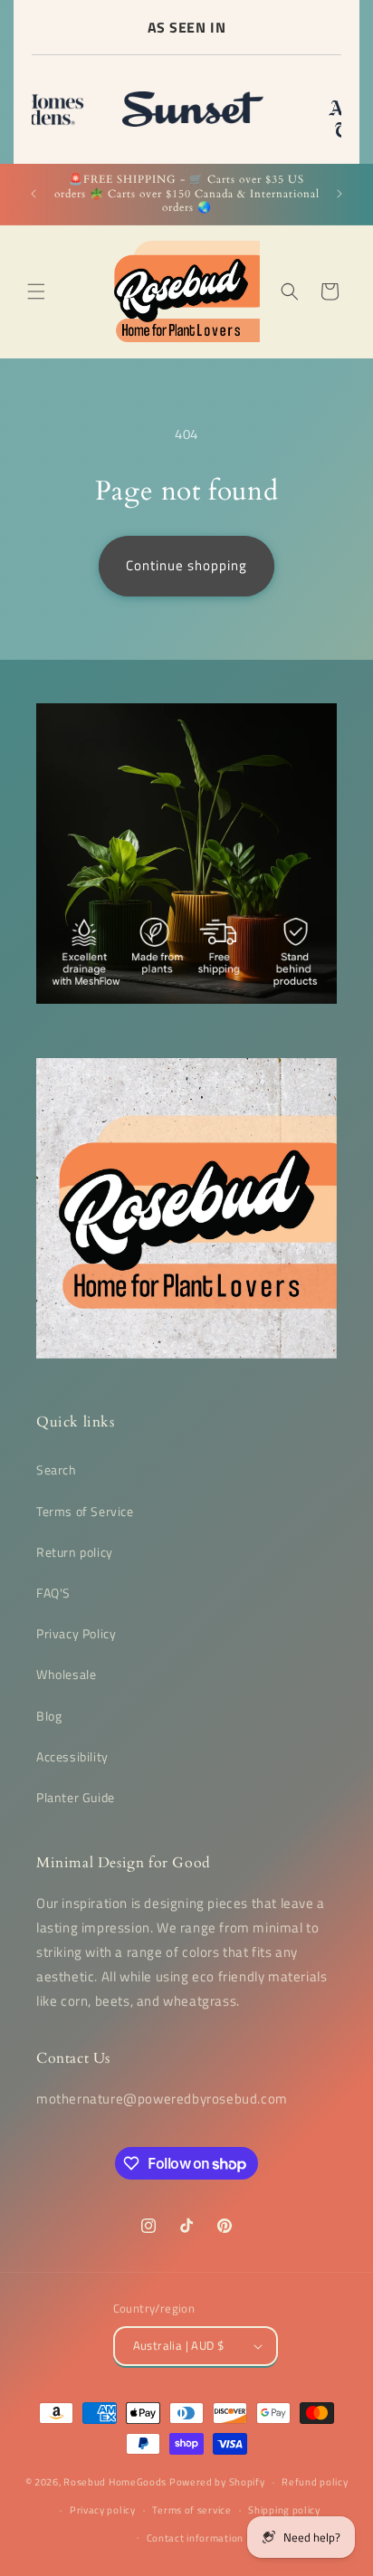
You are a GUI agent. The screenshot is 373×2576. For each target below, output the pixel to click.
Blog (49, 1716)
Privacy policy (103, 2510)
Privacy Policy (76, 1633)
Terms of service (191, 2510)
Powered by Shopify (217, 2482)
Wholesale (66, 1674)
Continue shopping (186, 565)
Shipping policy (284, 2510)
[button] (36, 291)
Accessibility (72, 1756)
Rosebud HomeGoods (115, 2482)
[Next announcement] (340, 194)
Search (57, 1469)
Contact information (195, 2538)
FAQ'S (53, 1593)
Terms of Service (85, 1511)
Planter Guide (76, 1797)
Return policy (75, 1552)
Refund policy (315, 2482)
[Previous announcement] (33, 194)
